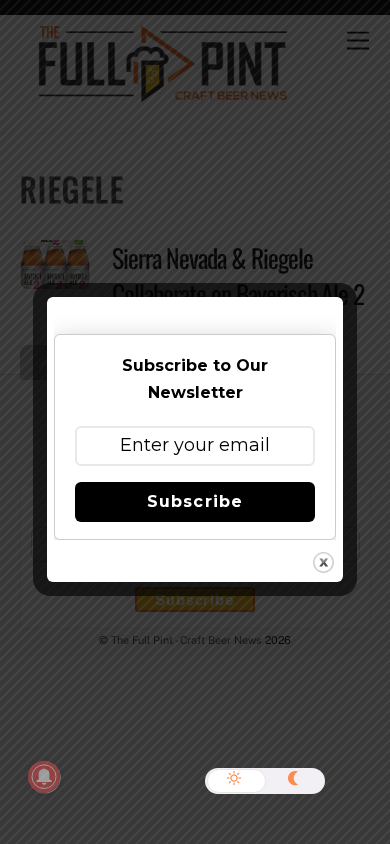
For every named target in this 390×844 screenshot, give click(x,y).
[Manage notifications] (44, 777)
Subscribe (194, 501)
